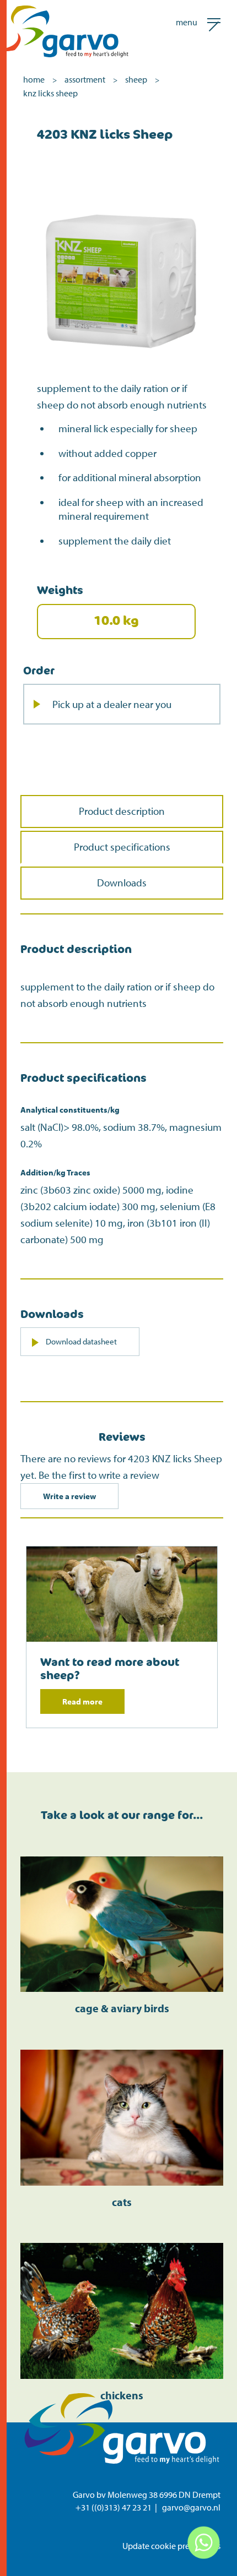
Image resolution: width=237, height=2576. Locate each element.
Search (182, 955)
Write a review (69, 1496)
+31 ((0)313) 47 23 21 (114, 2507)
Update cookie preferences (171, 2546)
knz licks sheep (50, 93)
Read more (82, 1701)
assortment (85, 79)
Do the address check (81, 932)
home (34, 79)
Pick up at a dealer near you (112, 704)
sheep (136, 79)
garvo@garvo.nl (191, 2507)
